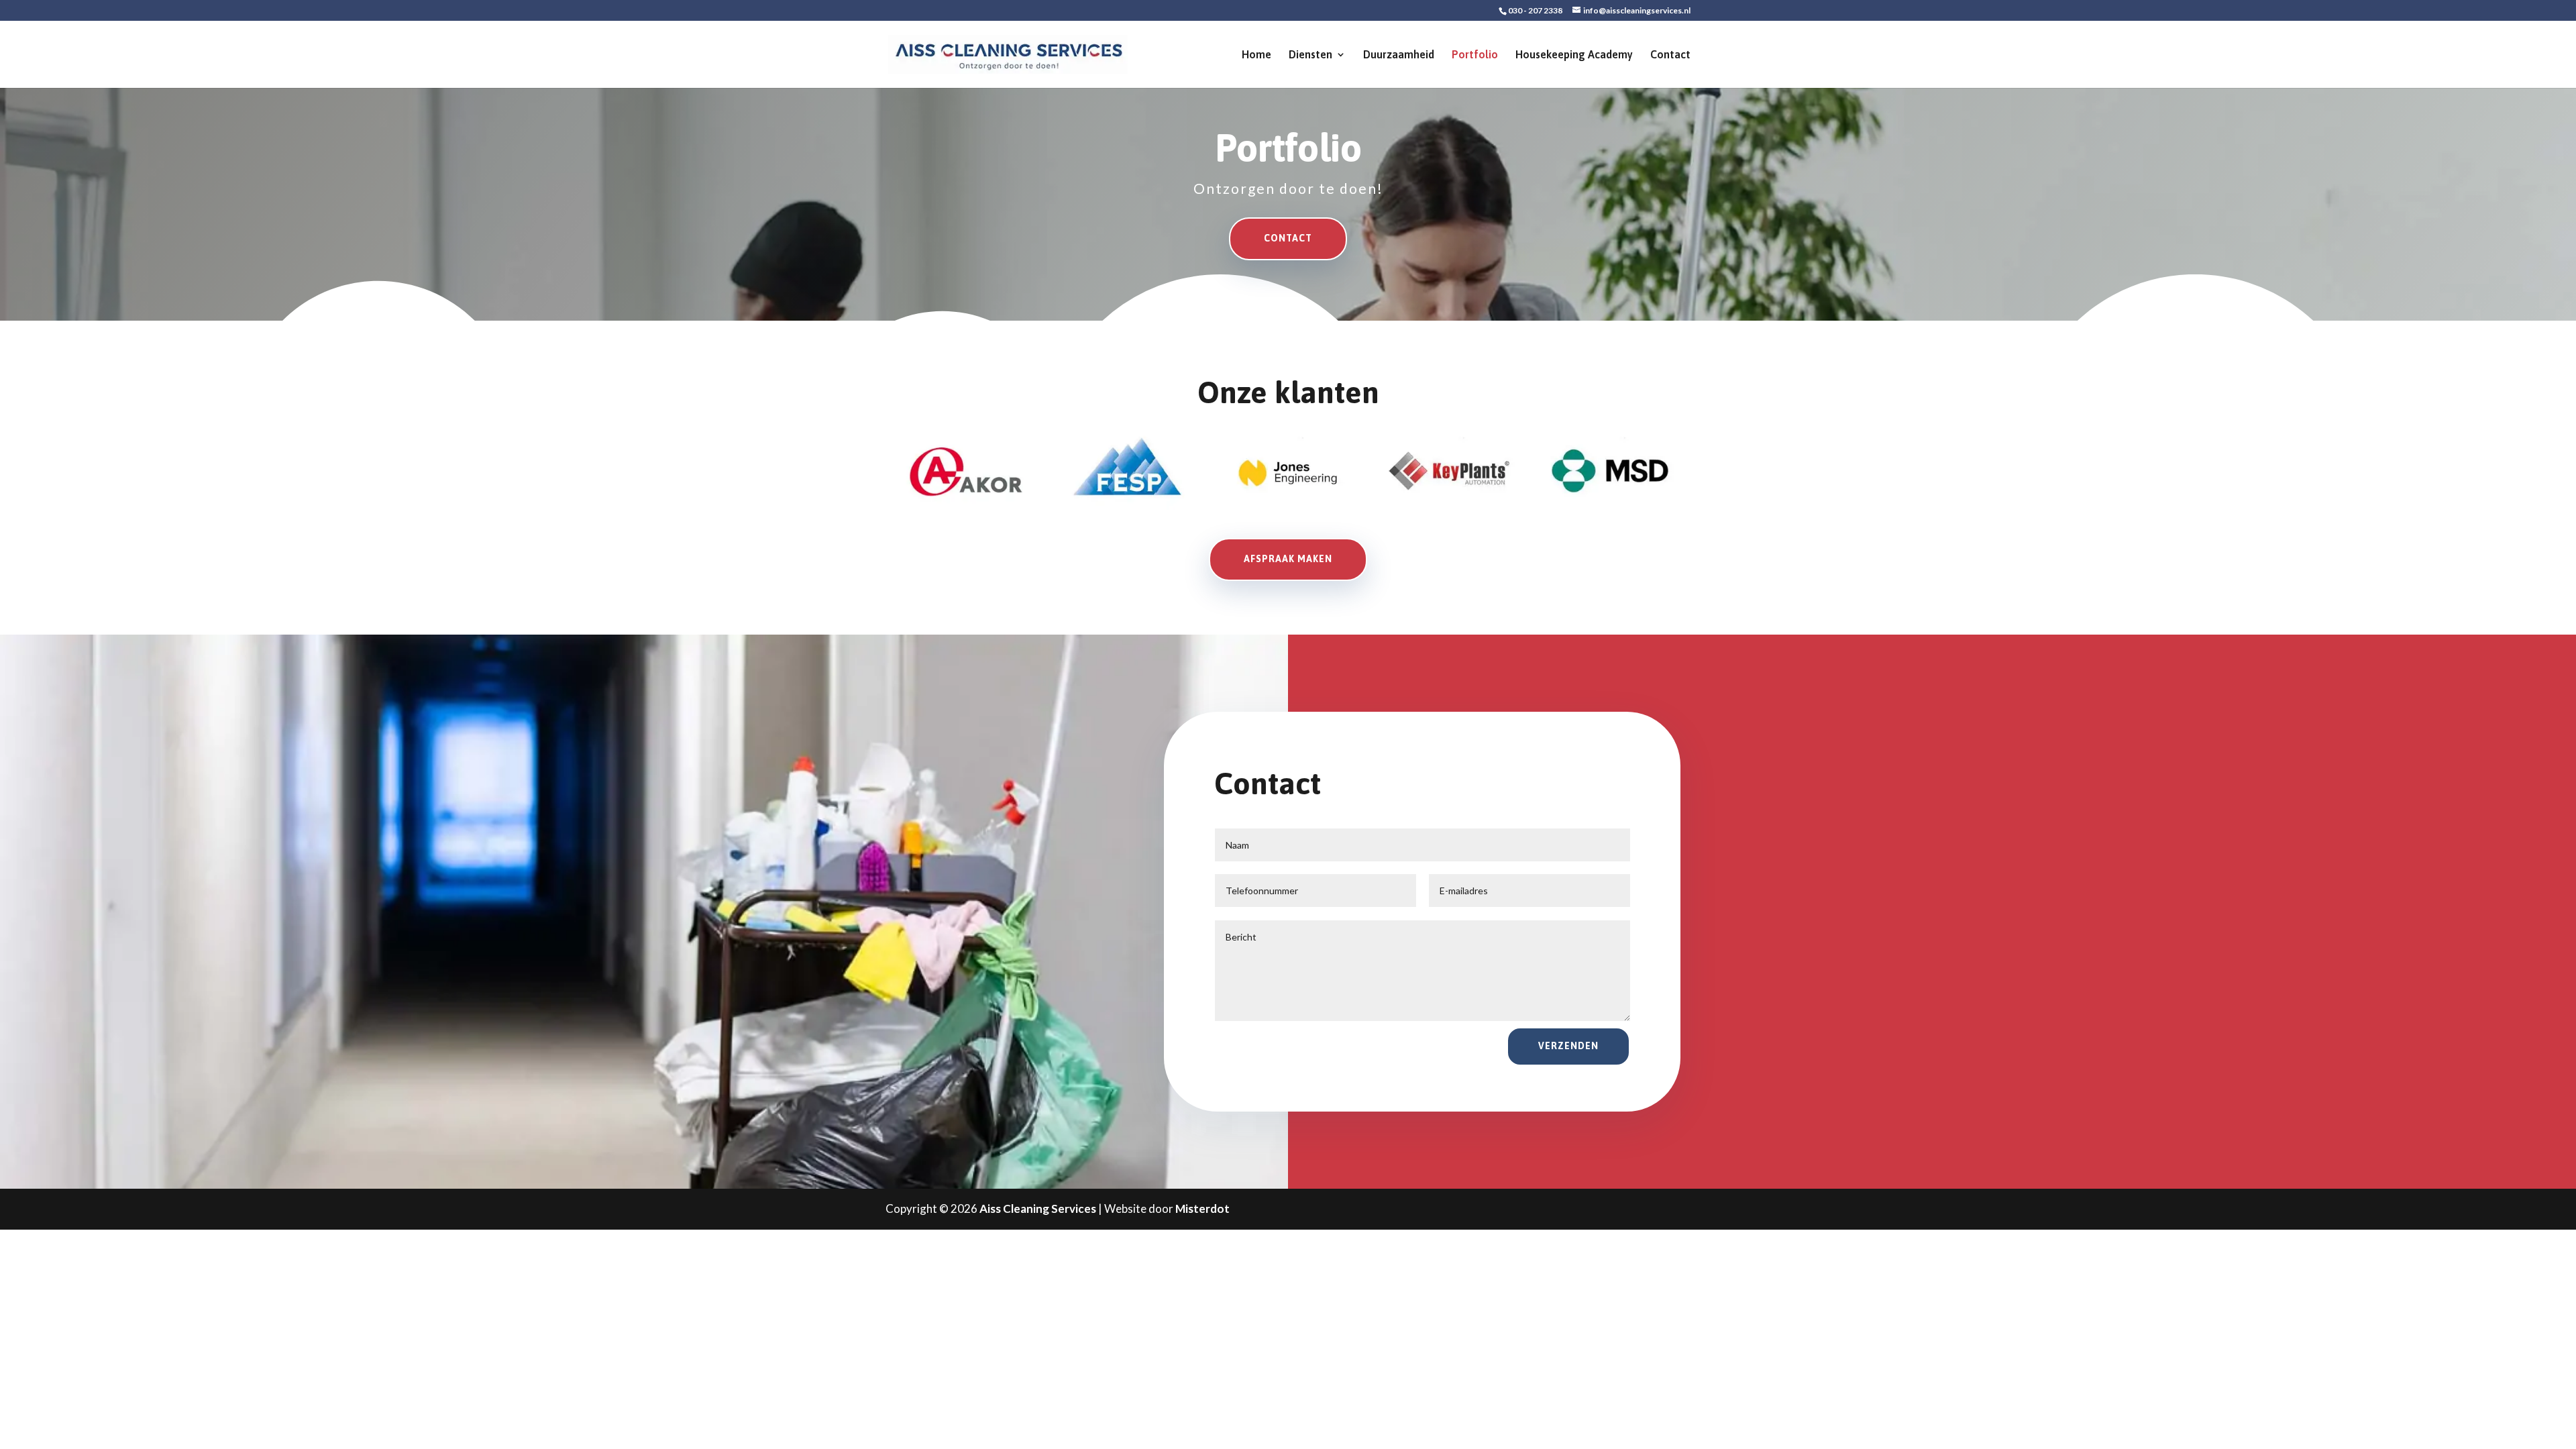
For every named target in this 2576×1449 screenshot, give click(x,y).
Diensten (1310, 55)
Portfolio (1475, 55)
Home (1256, 55)
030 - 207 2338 (1535, 10)
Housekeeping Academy (1574, 55)
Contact (1670, 55)
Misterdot (1202, 1209)
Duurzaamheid (1399, 55)
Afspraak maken (1288, 559)
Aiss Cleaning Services (1038, 1209)
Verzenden (1568, 1046)
